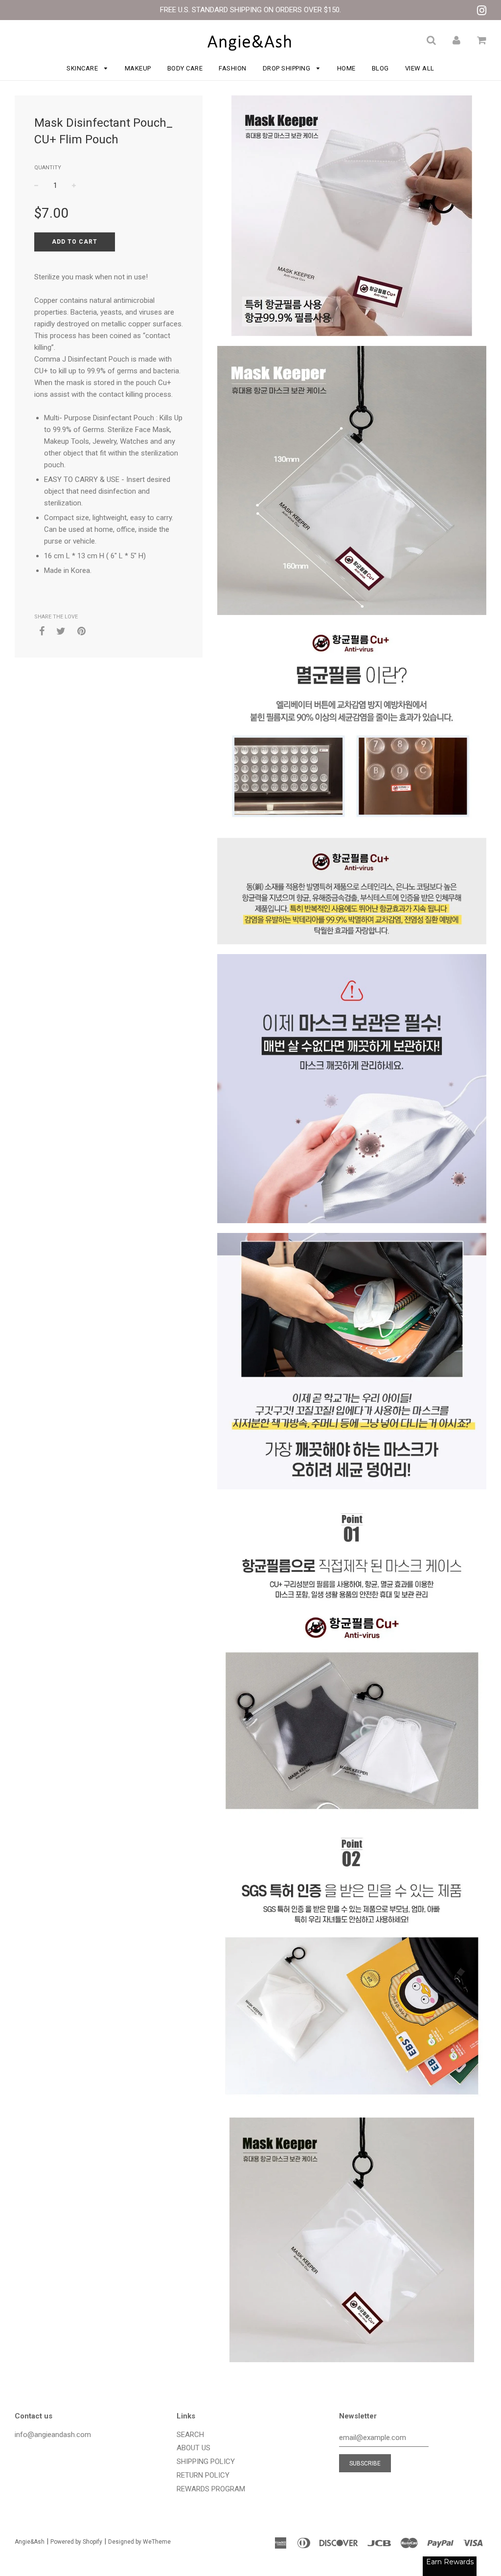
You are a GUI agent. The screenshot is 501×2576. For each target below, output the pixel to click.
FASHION (233, 68)
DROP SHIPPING (287, 68)
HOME (346, 68)
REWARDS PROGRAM (211, 2489)
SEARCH (190, 2435)
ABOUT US (194, 2448)
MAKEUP (138, 68)
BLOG (380, 68)
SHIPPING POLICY (206, 2462)
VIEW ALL (420, 68)
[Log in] (456, 40)
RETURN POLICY (203, 2475)
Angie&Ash (30, 2542)
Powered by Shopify (76, 2542)
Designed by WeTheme (139, 2542)
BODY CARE (185, 68)
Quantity (48, 168)
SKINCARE (83, 68)
